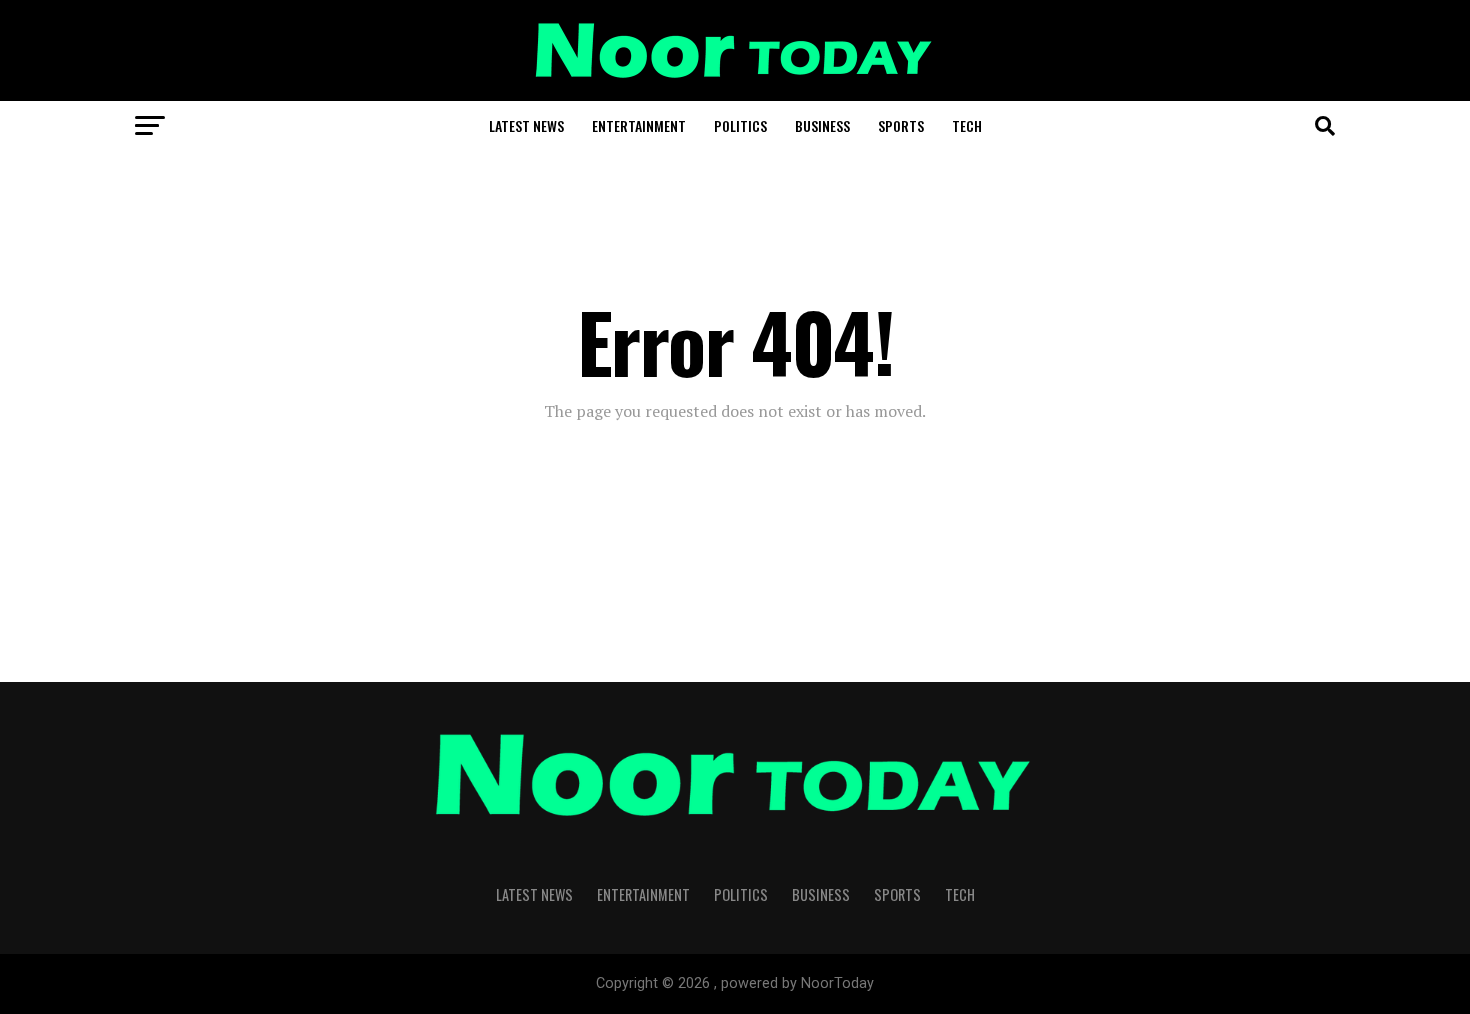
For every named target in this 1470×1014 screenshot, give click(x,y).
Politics (740, 125)
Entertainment (639, 125)
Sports (901, 125)
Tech (967, 125)
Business (822, 125)
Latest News (526, 125)
